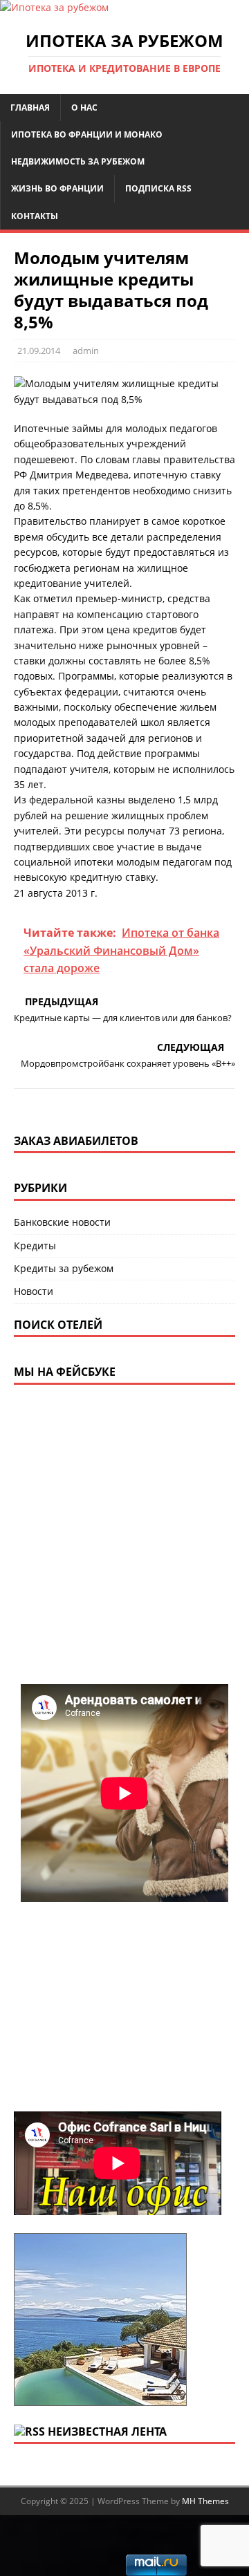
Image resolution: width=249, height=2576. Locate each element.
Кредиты (35, 1245)
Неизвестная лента (107, 2432)
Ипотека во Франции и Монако (87, 134)
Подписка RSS (158, 188)
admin (86, 351)
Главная (30, 108)
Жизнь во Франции (57, 188)
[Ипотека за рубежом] (54, 7)
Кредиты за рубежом (64, 1268)
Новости (34, 1291)
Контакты (35, 216)
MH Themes (205, 2501)
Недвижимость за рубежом (78, 161)
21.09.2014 (39, 351)
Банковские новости (62, 1222)
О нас (84, 108)
